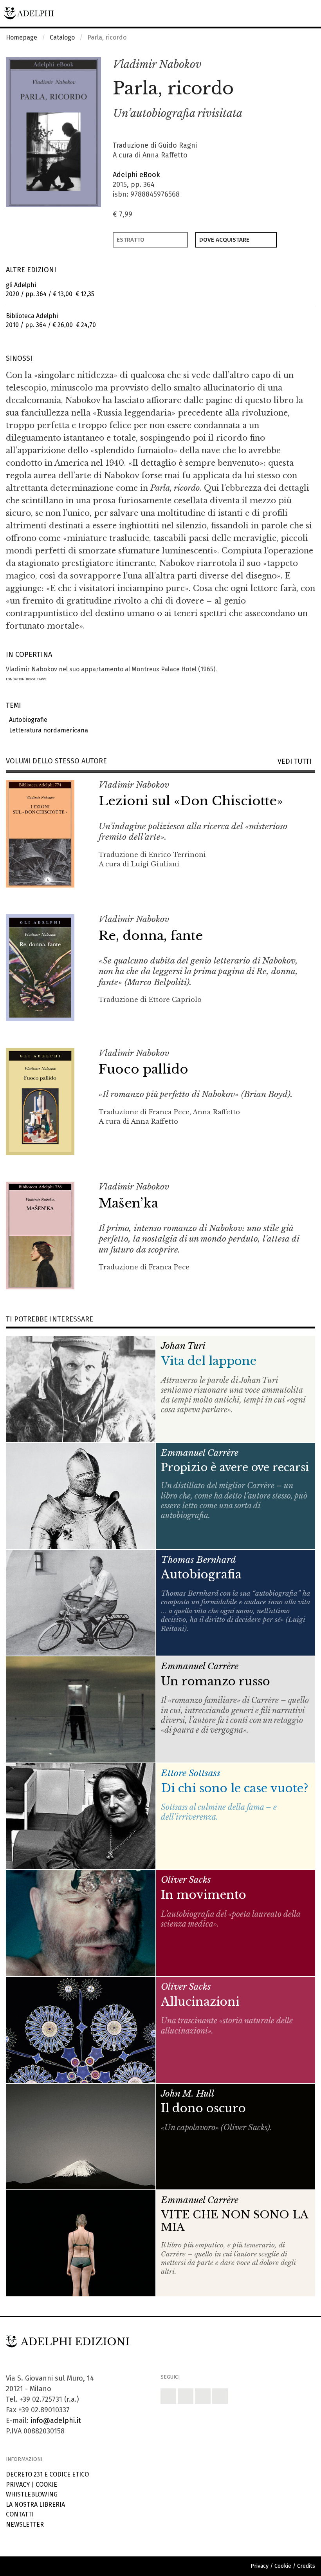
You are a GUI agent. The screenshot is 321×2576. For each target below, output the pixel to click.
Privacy (18, 2485)
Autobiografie (27, 720)
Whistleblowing (32, 2494)
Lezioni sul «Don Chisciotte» (191, 801)
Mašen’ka (128, 1203)
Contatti (20, 2514)
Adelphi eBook (136, 175)
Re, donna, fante (151, 936)
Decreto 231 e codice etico (47, 2474)
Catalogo (62, 37)
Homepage (22, 37)
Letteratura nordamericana (47, 730)
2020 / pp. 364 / (50, 289)
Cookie (46, 2485)
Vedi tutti (296, 762)
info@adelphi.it (56, 2421)
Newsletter (25, 2524)
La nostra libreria (35, 2505)
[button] (292, 65)
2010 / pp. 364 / (51, 320)
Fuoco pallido (143, 1069)
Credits (306, 2566)
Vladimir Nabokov (157, 64)
